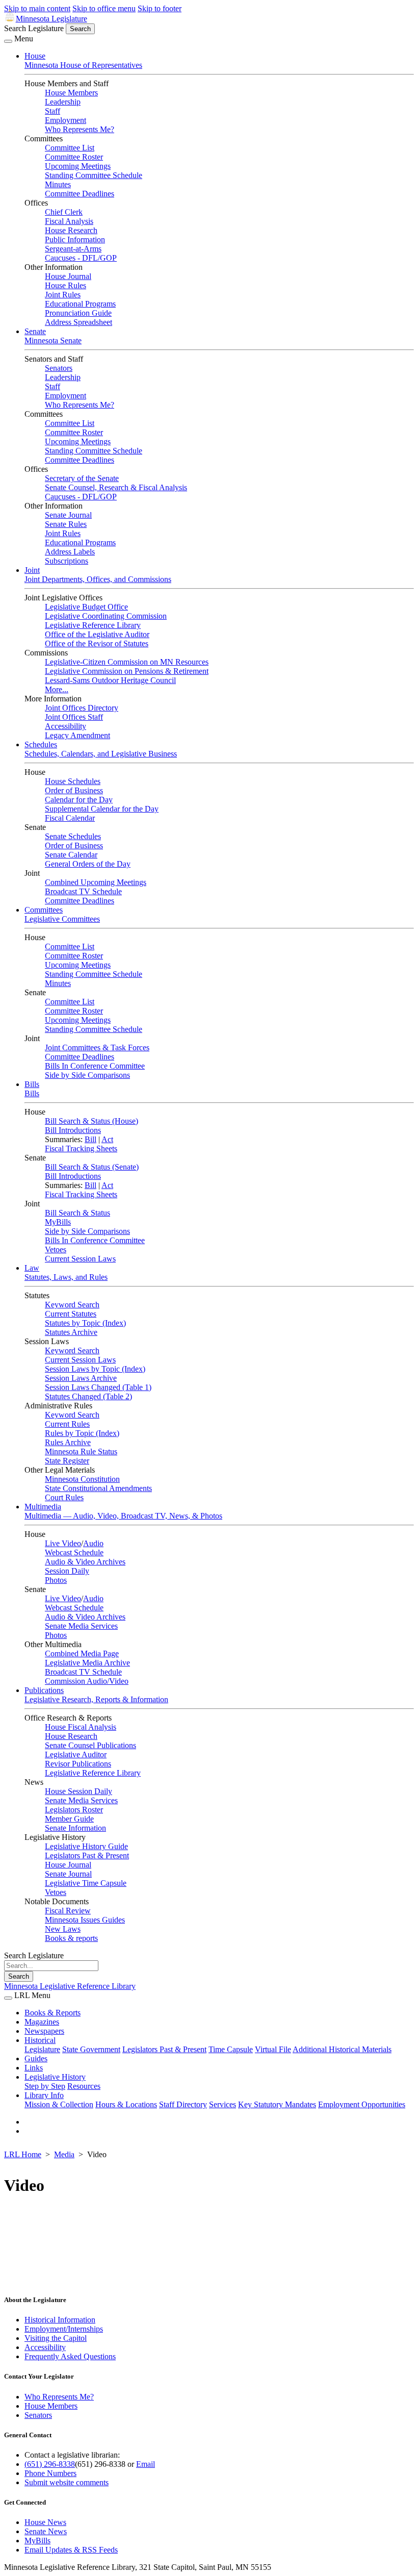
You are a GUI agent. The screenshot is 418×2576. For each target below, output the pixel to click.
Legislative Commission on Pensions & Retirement (127, 671)
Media (64, 2154)
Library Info (44, 2095)
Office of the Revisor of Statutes (97, 643)
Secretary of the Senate (82, 478)
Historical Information (60, 2320)
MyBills (58, 1222)
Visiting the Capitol (56, 2338)
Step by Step (45, 2086)
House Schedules (73, 781)
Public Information (75, 239)
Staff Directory (183, 2104)
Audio (93, 1543)
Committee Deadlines (80, 194)
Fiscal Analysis (69, 221)
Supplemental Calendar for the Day (102, 809)
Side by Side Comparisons (87, 1075)
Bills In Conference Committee (95, 1066)
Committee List (70, 148)
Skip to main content (37, 8)
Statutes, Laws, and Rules (66, 1277)
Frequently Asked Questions (70, 2356)
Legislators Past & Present (87, 1855)
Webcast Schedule (74, 1552)
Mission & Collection (59, 2104)
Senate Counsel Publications (90, 1745)
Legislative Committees (62, 919)
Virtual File (273, 2049)
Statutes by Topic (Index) (85, 1323)
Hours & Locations (126, 2104)
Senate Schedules (73, 836)
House (35, 56)
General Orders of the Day (88, 864)
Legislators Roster (74, 1810)
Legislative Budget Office (86, 607)
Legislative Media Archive (87, 1663)
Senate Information (75, 1828)
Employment (66, 120)
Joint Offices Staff (74, 717)
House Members (71, 93)
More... (57, 689)
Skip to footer (160, 8)
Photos (56, 1580)
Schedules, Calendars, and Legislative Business (101, 754)
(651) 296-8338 (50, 2464)
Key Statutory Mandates (277, 2104)
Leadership (63, 102)
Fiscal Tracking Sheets (81, 1148)
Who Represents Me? (80, 129)
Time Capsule (231, 2049)
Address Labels (70, 552)
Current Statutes (71, 1314)
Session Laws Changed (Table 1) (98, 1387)
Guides (36, 2059)
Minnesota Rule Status (81, 1451)
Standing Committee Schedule (94, 175)
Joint (32, 570)
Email (146, 2464)
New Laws (63, 1929)
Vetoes (56, 1249)
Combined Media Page (82, 1653)
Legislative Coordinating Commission (106, 616)
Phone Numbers (50, 2473)
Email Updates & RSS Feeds (71, 2550)
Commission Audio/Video (87, 1681)
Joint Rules (63, 295)
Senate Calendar (71, 855)
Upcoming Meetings (78, 166)
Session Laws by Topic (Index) (95, 1369)
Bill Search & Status (77, 1213)
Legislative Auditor (76, 1754)
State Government (91, 2049)
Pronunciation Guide (78, 313)
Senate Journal (68, 515)
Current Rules (67, 1424)
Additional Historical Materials (342, 2049)
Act (107, 1139)
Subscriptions (67, 561)
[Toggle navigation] (8, 41)
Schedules (41, 744)
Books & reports (71, 1938)
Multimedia (43, 1507)
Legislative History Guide (86, 1846)
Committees (44, 910)
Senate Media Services (81, 1626)
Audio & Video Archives (85, 1562)
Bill (90, 1139)
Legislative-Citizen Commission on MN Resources (127, 662)
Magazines (42, 2022)
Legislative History (55, 2077)
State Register (67, 1461)
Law (32, 1268)
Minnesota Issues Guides (85, 1920)
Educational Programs (80, 304)
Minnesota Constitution (82, 1479)
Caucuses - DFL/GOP (81, 258)
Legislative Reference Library (93, 625)
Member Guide (69, 1819)
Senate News (46, 2531)
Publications (44, 1690)
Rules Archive (68, 1442)
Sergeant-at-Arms (73, 249)
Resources (84, 2086)
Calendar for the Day (79, 800)
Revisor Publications (78, 1764)
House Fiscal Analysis (81, 1727)
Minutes (58, 184)
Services (223, 2104)
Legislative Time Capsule (86, 1883)
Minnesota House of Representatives (83, 65)
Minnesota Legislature (51, 19)
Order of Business (74, 790)
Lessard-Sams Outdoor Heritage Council (110, 680)
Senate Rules (66, 524)
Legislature (42, 2049)
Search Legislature (34, 28)
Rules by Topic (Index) (82, 1433)
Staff (53, 111)
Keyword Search (72, 1305)
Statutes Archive (71, 1332)
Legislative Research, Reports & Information (96, 1699)
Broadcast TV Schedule (83, 891)
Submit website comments (67, 2482)
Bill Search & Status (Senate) (92, 1167)
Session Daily (67, 1571)
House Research (71, 230)
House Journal (68, 276)
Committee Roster (74, 157)
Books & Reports (53, 2013)
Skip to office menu (104, 8)
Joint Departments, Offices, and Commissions (98, 579)
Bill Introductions (73, 1130)
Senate (35, 331)
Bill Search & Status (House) (92, 1121)
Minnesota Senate (53, 340)
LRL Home (23, 2154)
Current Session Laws (80, 1259)
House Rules (66, 285)
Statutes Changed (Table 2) (88, 1396)
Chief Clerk (64, 212)
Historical (40, 2040)
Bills (32, 1084)
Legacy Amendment (77, 735)
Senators (59, 368)
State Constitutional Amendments (98, 1488)
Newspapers (44, 2031)
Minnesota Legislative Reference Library (70, 1986)
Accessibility (66, 726)
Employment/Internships (64, 2329)
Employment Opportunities (362, 2104)
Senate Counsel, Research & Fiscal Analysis (116, 487)
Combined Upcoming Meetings (96, 882)
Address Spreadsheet (79, 322)
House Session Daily (79, 1791)
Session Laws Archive (81, 1378)
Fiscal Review (68, 1911)
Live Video (63, 1543)
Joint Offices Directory (82, 708)
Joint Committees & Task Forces (97, 1047)
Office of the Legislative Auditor (97, 634)
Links (34, 2068)
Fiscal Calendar (70, 818)
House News (45, 2522)
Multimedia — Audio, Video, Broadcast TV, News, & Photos (123, 1516)
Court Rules (64, 1497)
